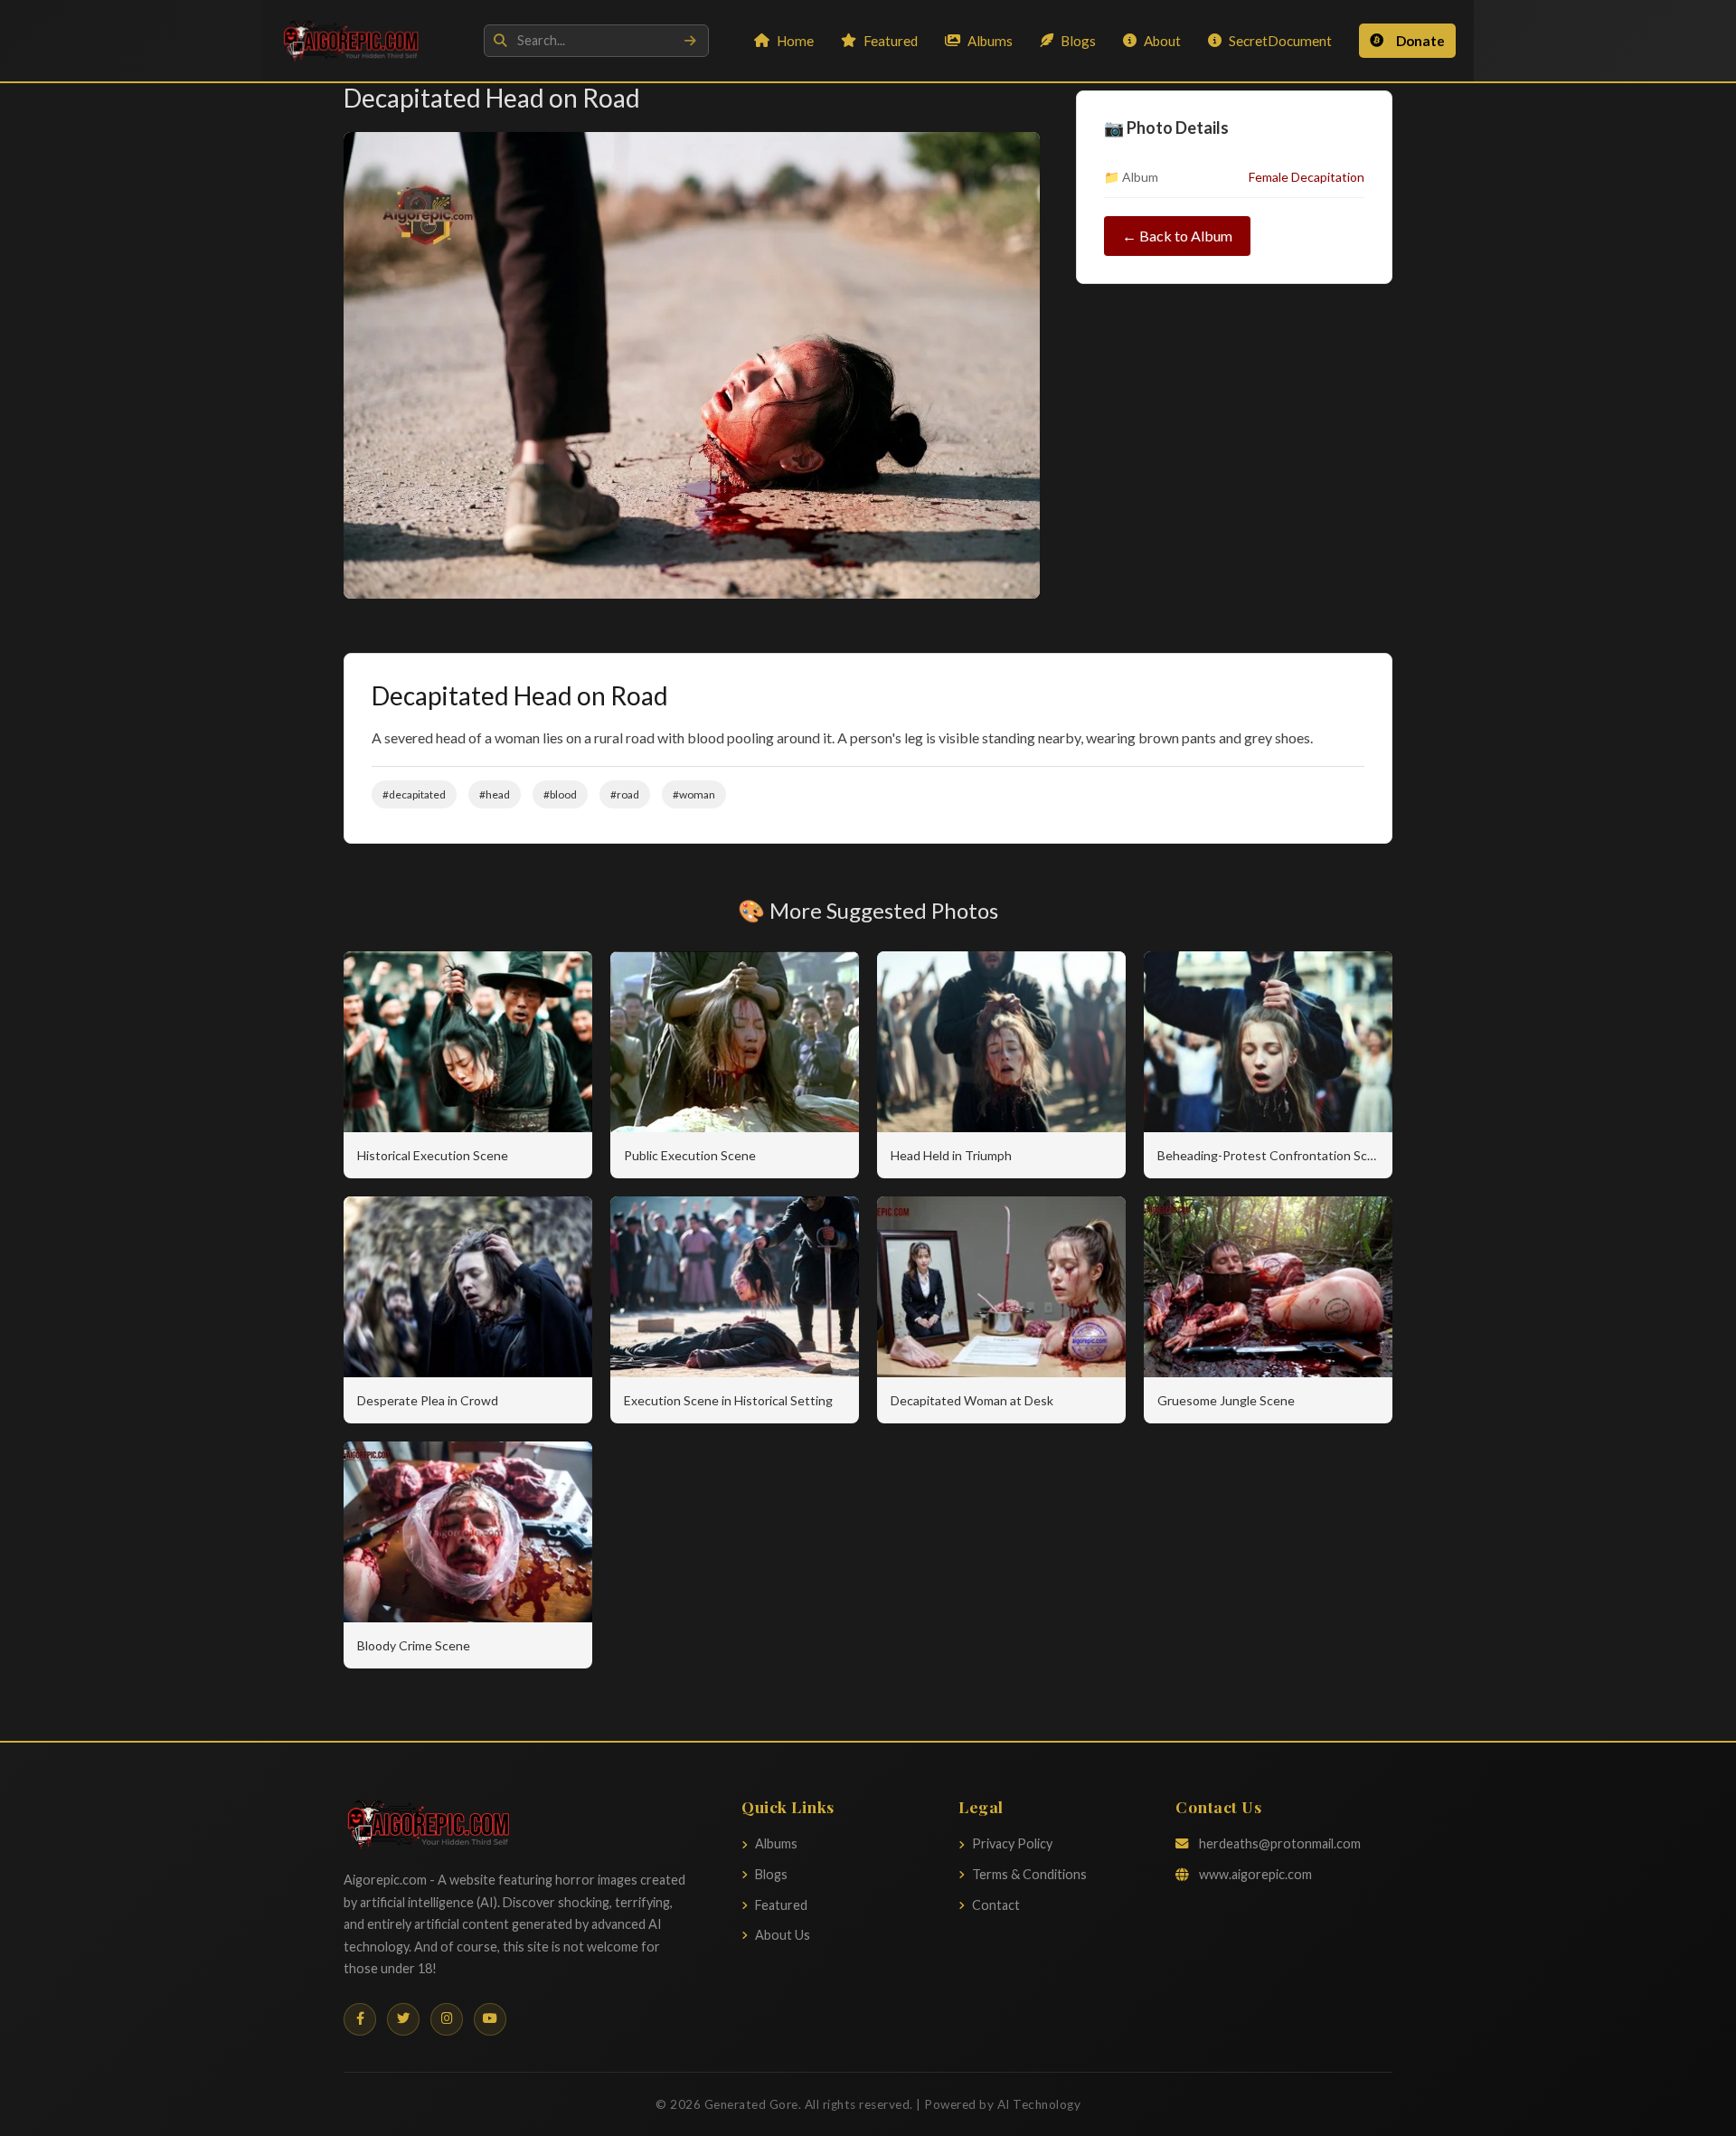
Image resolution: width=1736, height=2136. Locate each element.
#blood (560, 794)
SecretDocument (1280, 41)
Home (795, 41)
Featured (891, 41)
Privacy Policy (1012, 1843)
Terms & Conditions (1029, 1874)
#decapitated (414, 794)
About (1162, 41)
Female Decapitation (1307, 177)
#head (495, 794)
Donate (1420, 41)
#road (625, 794)
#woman (694, 794)
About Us (783, 1935)
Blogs (1078, 41)
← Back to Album (1177, 236)
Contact (996, 1905)
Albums (990, 41)
